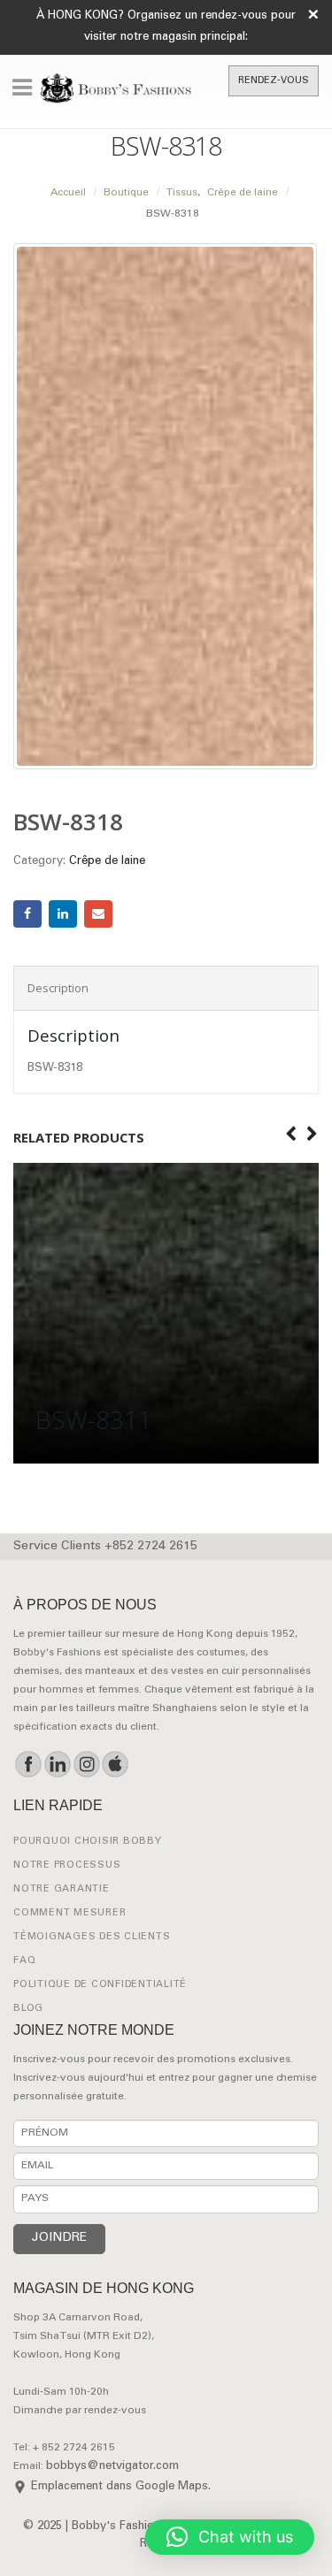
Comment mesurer (69, 1913)
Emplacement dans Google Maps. (121, 2487)
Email (98, 914)
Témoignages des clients (92, 1937)
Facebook (27, 914)
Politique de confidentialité (100, 1985)
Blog (28, 2009)
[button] (230, 2537)
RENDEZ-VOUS (274, 81)
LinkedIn (63, 914)
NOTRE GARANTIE (62, 1889)
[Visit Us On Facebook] (28, 1764)
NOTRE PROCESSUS (67, 1865)
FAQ (24, 1961)
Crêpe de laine (107, 862)
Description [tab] (58, 988)
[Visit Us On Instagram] (86, 1764)
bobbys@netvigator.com (112, 2467)
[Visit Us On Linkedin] (57, 1764)
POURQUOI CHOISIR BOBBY (88, 1842)
